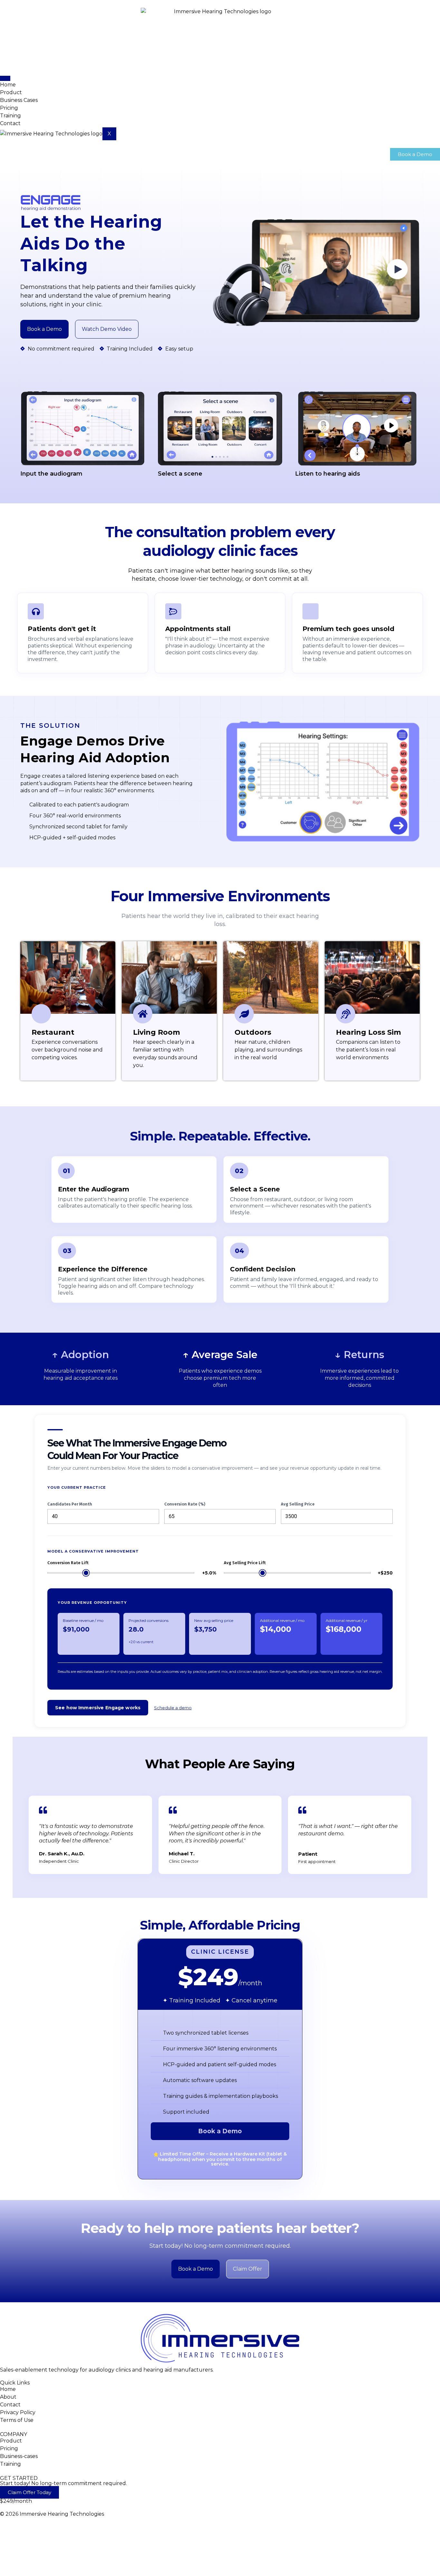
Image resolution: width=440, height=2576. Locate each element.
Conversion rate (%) (185, 1504)
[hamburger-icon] (5, 78)
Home (8, 85)
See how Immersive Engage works (98, 1708)
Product (11, 92)
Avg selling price (298, 1504)
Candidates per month (70, 1504)
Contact (10, 123)
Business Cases (19, 100)
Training (10, 116)
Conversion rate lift (68, 1563)
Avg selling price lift (245, 1563)
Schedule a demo (173, 1708)
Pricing (9, 108)
